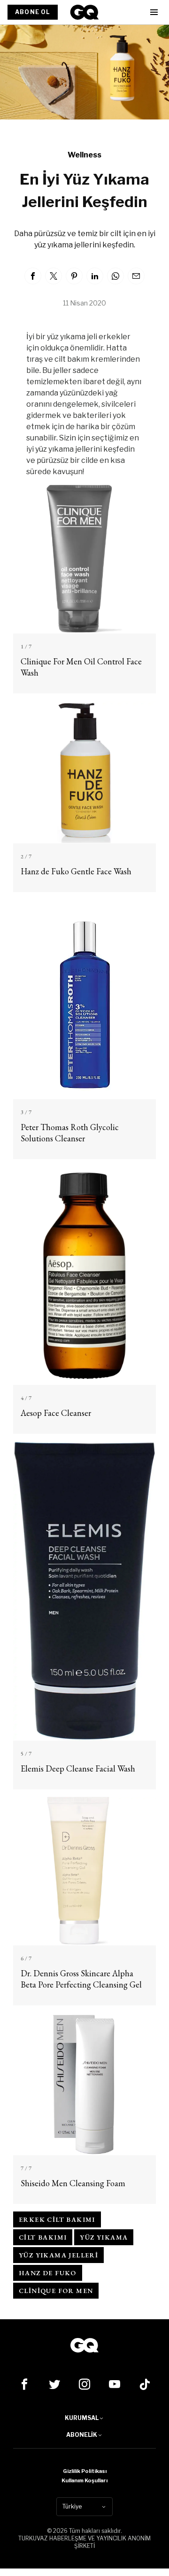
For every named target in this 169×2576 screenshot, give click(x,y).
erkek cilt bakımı (57, 2219)
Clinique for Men (56, 2291)
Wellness (84, 155)
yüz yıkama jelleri (58, 2255)
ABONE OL (33, 12)
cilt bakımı (43, 2237)
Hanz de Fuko (48, 2273)
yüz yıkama (104, 2237)
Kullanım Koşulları (84, 2480)
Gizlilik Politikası (85, 2471)
